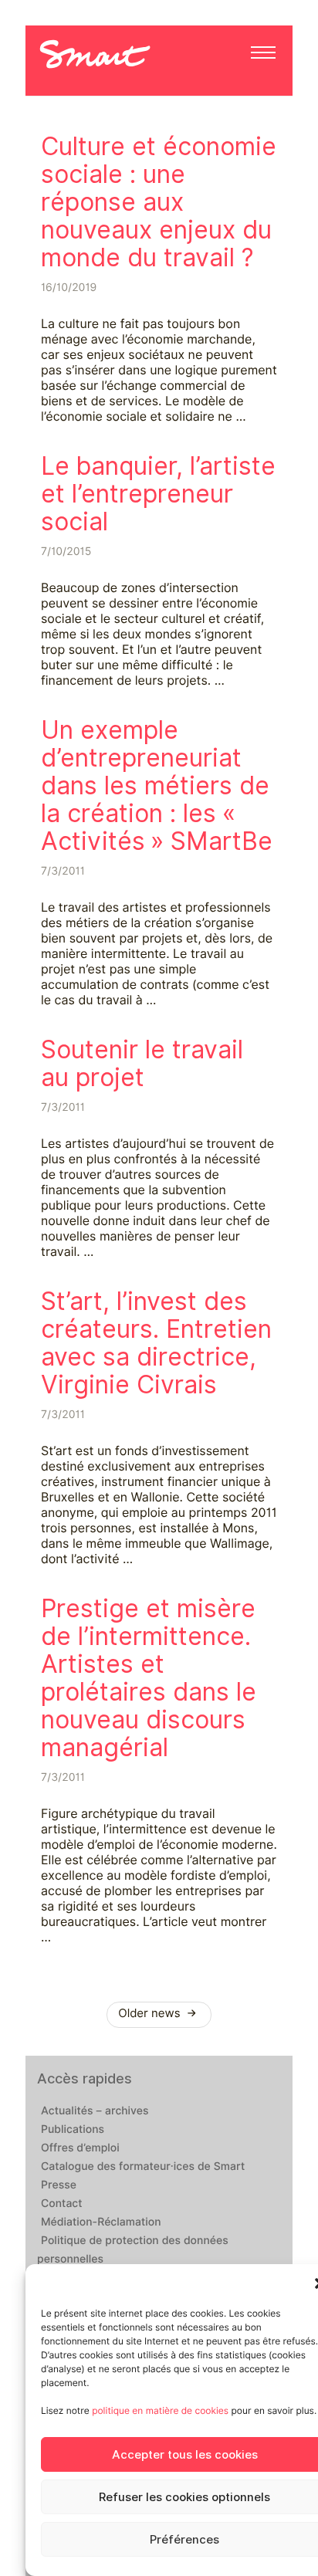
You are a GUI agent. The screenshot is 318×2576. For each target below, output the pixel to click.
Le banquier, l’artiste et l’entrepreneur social (158, 494)
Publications (73, 2130)
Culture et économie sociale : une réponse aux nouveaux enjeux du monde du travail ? (159, 202)
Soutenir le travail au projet (142, 1063)
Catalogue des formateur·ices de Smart (143, 2167)
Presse (59, 2185)
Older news (151, 2013)
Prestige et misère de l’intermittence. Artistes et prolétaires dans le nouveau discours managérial (149, 1678)
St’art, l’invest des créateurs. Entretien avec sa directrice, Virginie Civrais (156, 1343)
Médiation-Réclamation (101, 2222)
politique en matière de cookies (160, 2410)
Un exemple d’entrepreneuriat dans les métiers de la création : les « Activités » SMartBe (157, 785)
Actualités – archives (95, 2111)
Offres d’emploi (80, 2148)
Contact (62, 2204)
